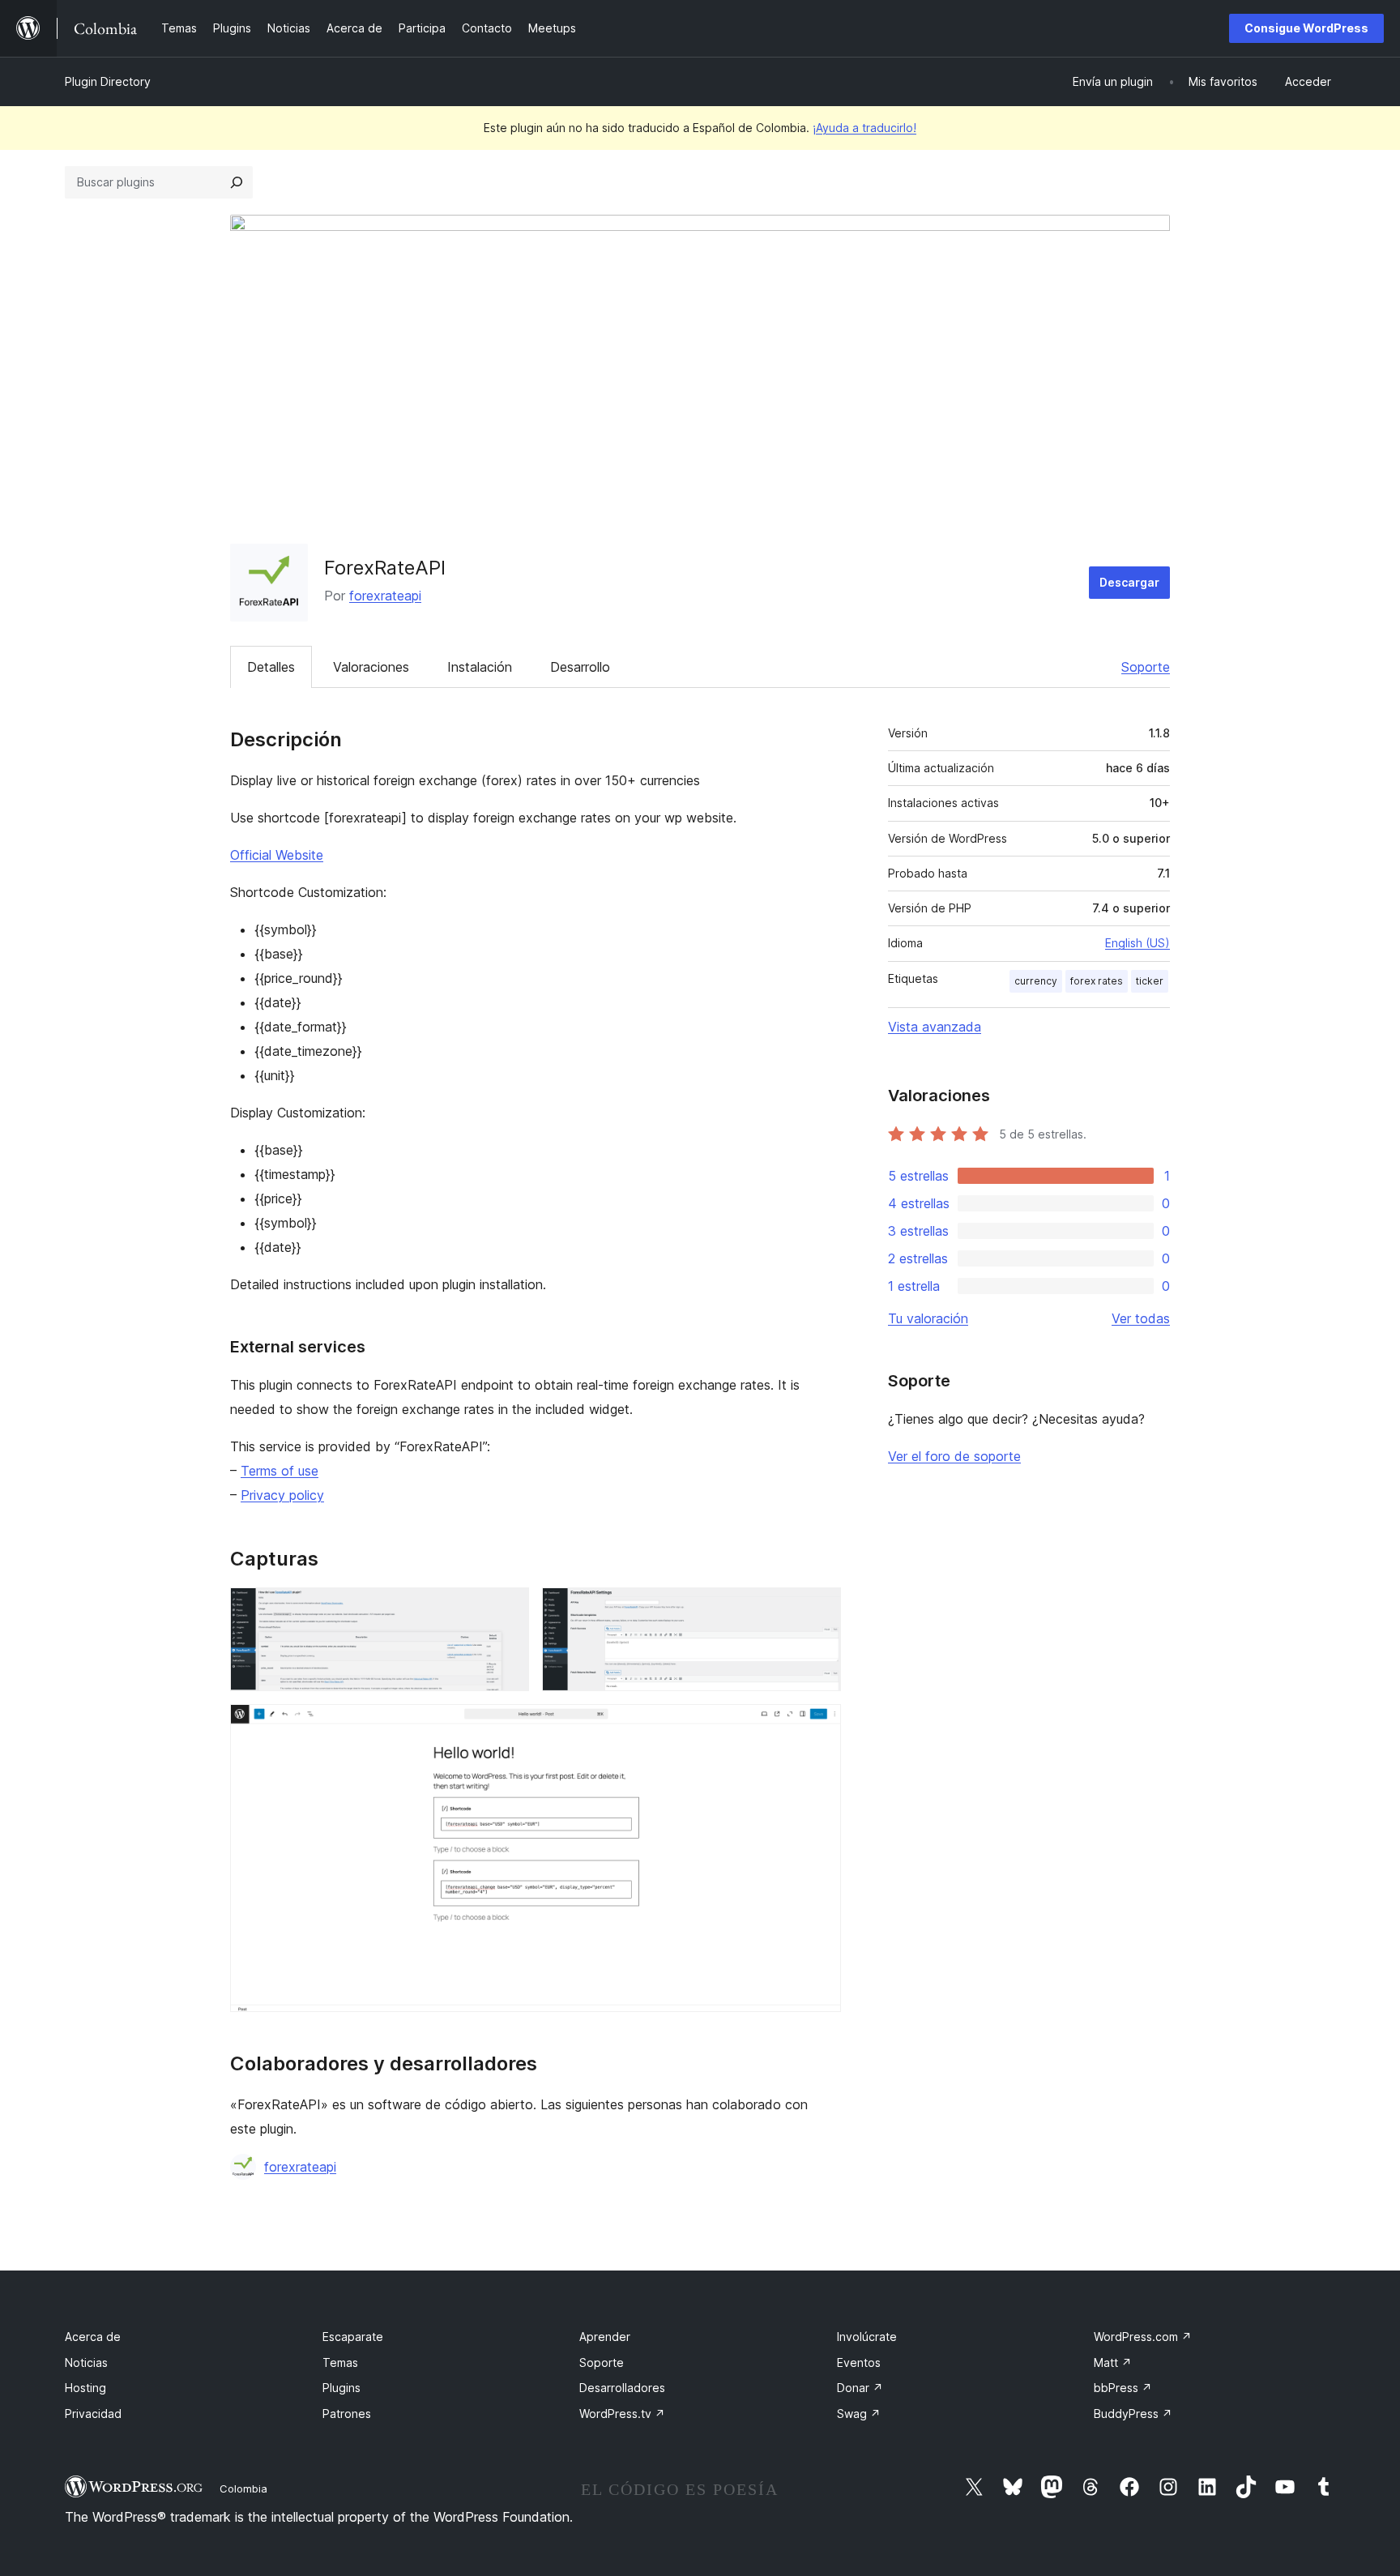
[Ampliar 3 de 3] (819, 1726)
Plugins (341, 2388)
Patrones (347, 2414)
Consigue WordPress (1306, 28)
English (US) (1137, 943)
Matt (1113, 2362)
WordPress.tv (622, 2414)
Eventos (859, 2362)
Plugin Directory (108, 81)
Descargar (1129, 582)
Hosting (85, 2388)
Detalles (271, 667)
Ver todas (1141, 1318)
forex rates (1097, 981)
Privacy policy (282, 1495)
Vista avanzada (935, 1027)
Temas (340, 2362)
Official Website (277, 855)
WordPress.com (1143, 2337)
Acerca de (93, 2337)
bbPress (1123, 2388)
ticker (1150, 981)
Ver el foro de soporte (954, 1456)
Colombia (243, 2488)
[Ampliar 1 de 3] (507, 1609)
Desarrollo (580, 667)
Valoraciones (371, 667)
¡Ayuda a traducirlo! (864, 128)
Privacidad (93, 2414)
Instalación (480, 667)
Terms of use (280, 1471)
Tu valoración (928, 1318)
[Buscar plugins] (237, 182)
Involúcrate (867, 2337)
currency (1036, 981)
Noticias (86, 2362)
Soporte (1146, 667)
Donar (860, 2388)
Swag (859, 2414)
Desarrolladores (622, 2388)
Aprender (605, 2337)
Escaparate (353, 2337)
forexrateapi (385, 596)
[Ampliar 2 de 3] (819, 1609)
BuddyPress (1133, 2414)
